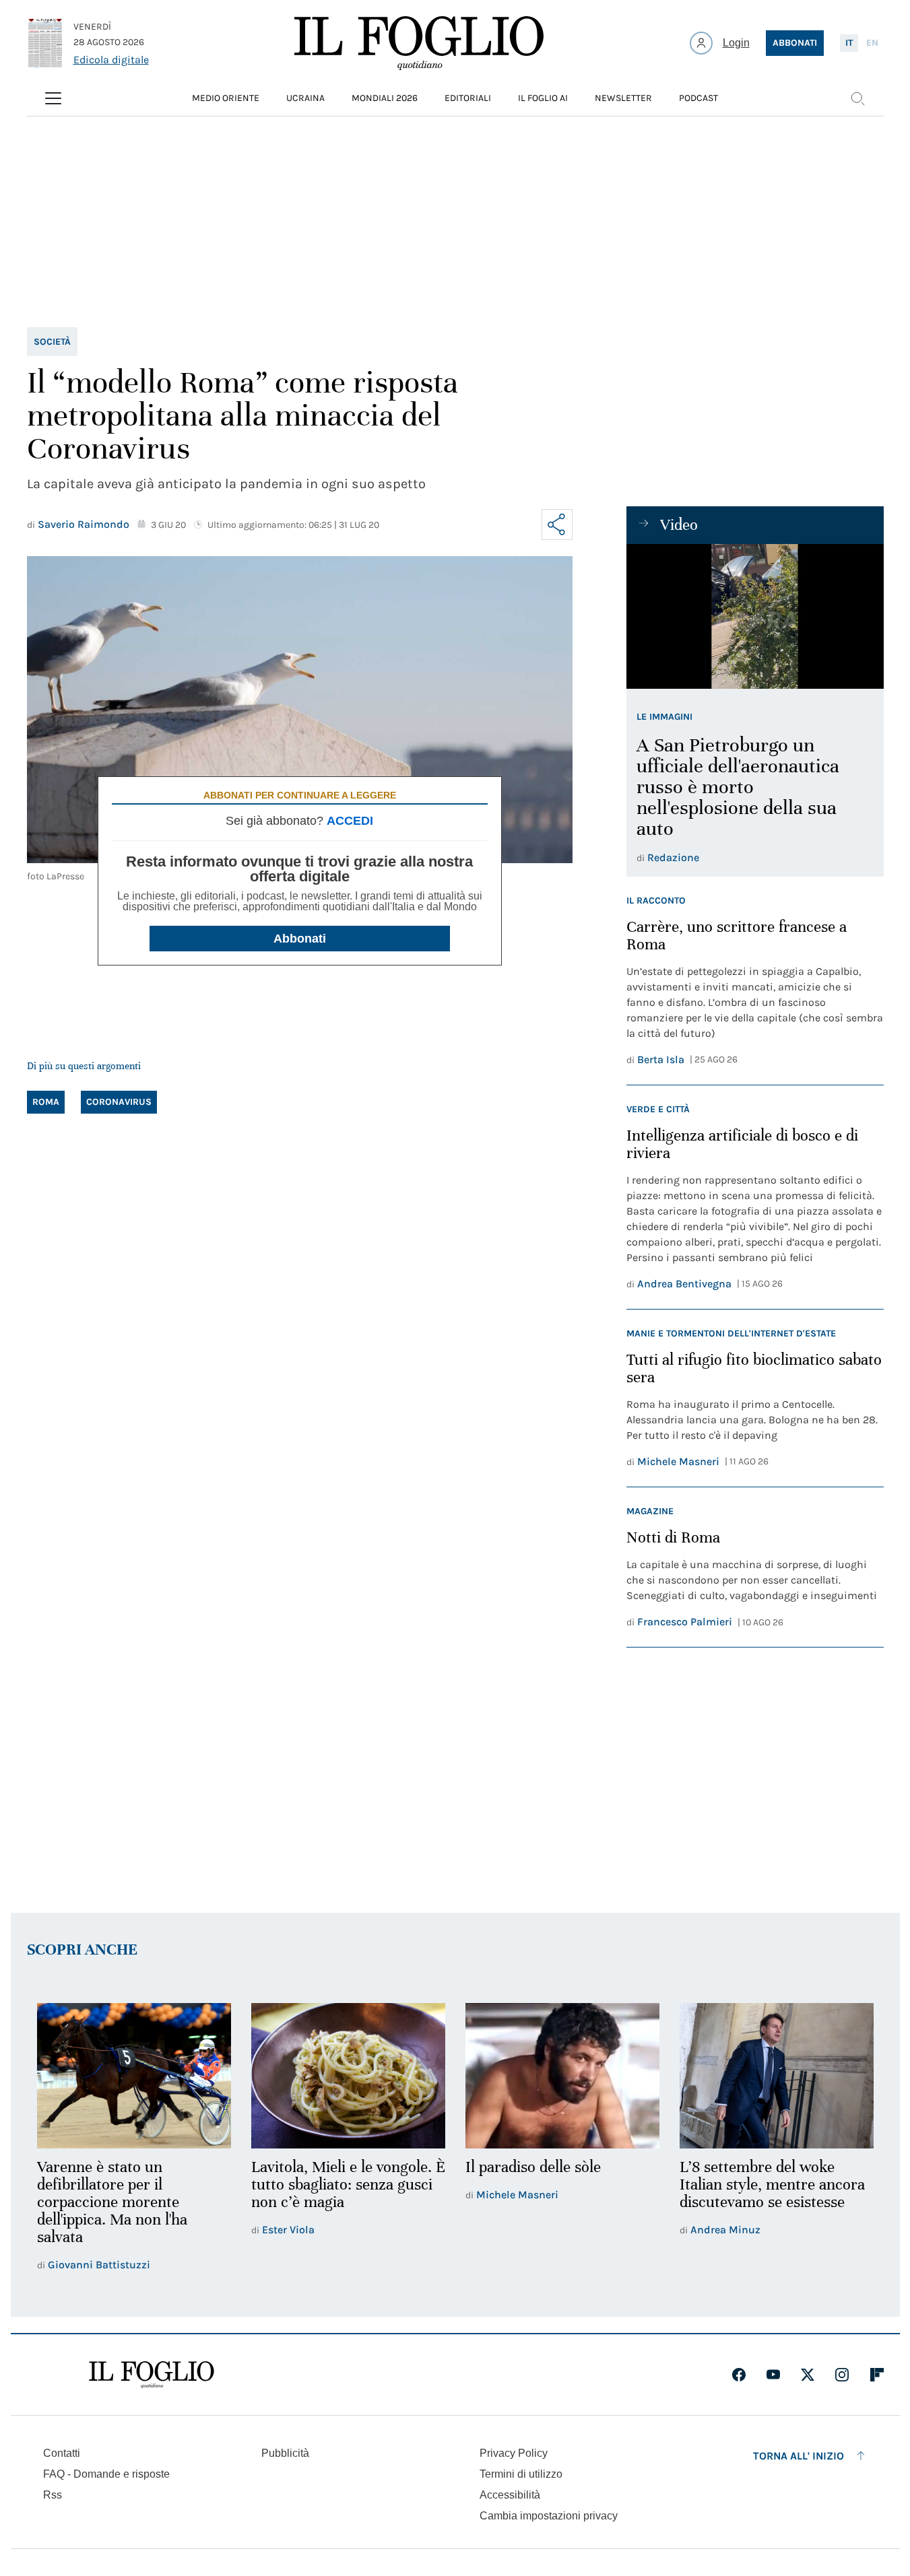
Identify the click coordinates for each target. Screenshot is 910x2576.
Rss (53, 2495)
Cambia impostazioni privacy (549, 2516)
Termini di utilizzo (521, 2474)
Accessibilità (510, 2495)
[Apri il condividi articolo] (557, 524)
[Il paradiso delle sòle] (562, 2076)
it (849, 43)
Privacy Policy (514, 2453)
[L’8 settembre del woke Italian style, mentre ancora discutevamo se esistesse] (777, 2076)
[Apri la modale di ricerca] (857, 98)
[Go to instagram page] (842, 2375)
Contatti (62, 2453)
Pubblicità (285, 2453)
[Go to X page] (808, 2375)
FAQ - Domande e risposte (106, 2474)
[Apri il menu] (53, 98)
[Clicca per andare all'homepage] (152, 2375)
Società (52, 342)
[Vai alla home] (419, 43)
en (872, 43)
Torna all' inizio (799, 2456)
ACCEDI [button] (350, 821)
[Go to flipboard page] (877, 2375)
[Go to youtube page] (773, 2375)
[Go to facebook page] (739, 2375)
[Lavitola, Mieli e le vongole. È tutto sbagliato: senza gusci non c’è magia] (348, 2076)
